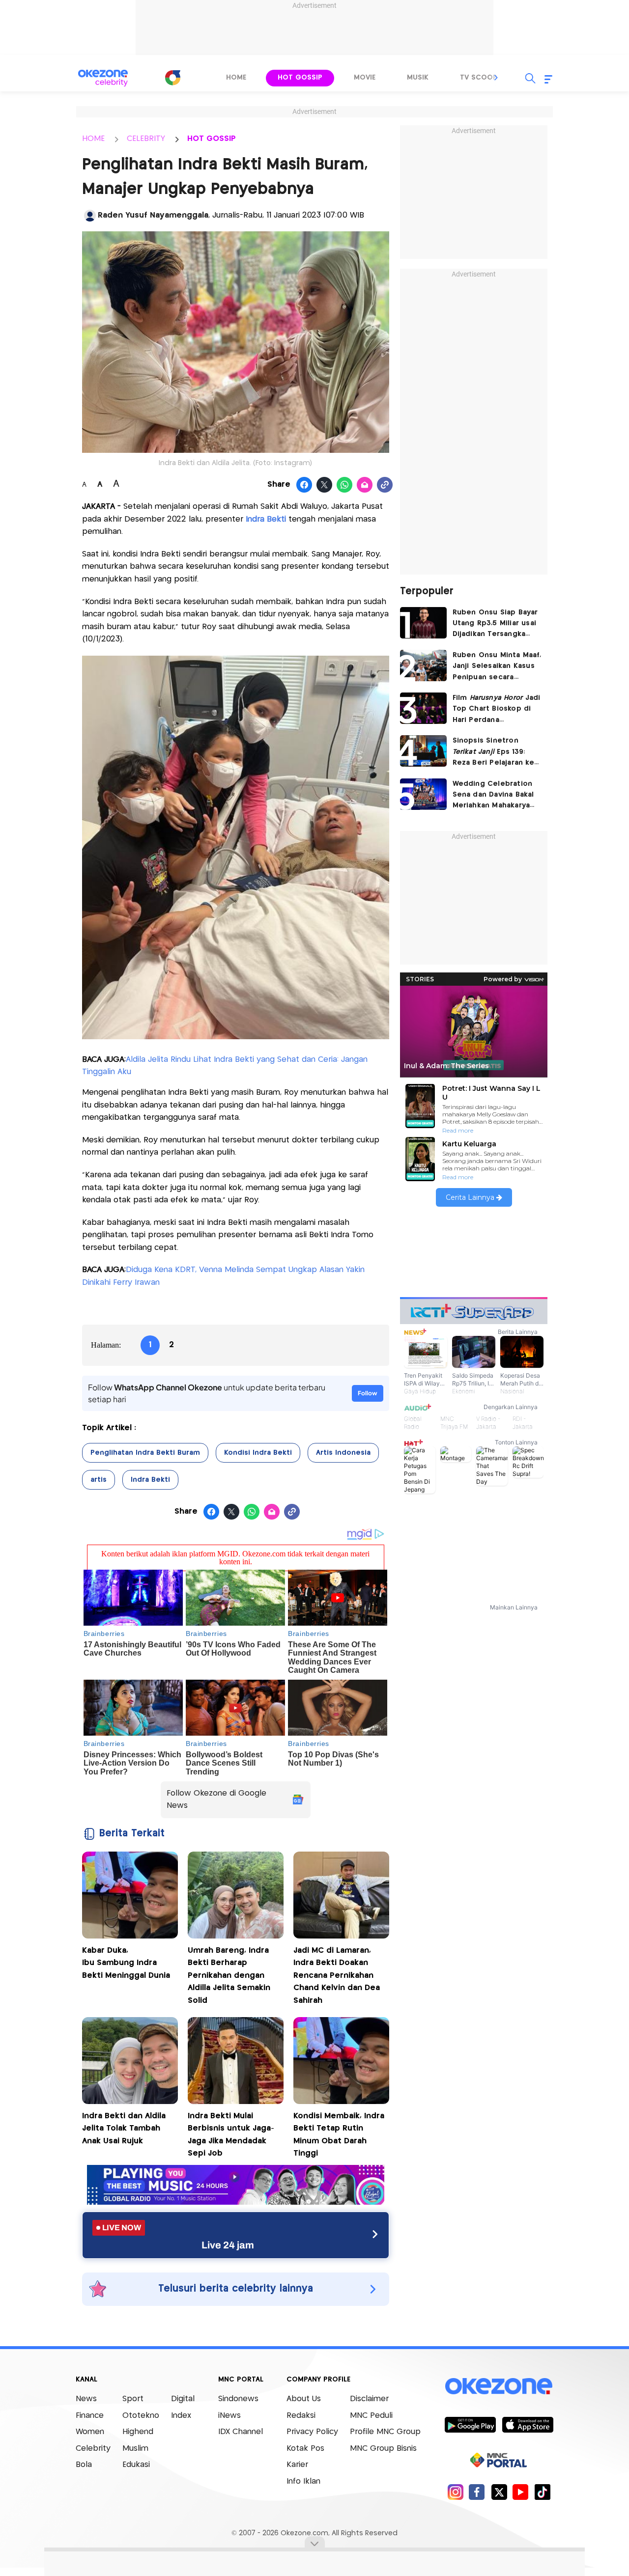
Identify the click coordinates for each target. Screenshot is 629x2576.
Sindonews (238, 2399)
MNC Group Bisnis (383, 2449)
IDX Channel (241, 2432)
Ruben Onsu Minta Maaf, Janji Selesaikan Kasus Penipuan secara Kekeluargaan (497, 667)
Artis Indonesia (343, 1453)
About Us (304, 2399)
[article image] (423, 623)
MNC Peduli (371, 2416)
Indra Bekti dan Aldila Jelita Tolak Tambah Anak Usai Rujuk (124, 2129)
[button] (496, 78)
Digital (183, 2399)
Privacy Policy (312, 2432)
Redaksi (301, 2416)
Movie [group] (365, 78)
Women (90, 2432)
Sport (133, 2399)
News (86, 2399)
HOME (93, 139)
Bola (84, 2465)
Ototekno (141, 2416)
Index (181, 2416)
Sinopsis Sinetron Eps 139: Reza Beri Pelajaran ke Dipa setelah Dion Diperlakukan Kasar (493, 753)
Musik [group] (418, 78)
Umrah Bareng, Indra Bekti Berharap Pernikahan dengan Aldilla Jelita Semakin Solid (229, 1976)
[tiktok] (542, 2492)
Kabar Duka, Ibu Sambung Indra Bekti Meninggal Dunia (126, 1963)
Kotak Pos (305, 2449)
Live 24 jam (228, 2245)
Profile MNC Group (385, 2432)
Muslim (135, 2449)
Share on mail (365, 485)
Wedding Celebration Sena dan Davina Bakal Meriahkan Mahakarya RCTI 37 (493, 796)
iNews (229, 2416)
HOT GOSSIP (212, 139)
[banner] (236, 2202)
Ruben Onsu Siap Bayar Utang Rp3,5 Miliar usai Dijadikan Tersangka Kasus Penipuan (495, 624)
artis (99, 1480)
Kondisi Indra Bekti (258, 1453)
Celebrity (93, 2449)
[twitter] (499, 2492)
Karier (297, 2465)
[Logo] (172, 78)
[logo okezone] (499, 2386)
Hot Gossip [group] (300, 78)
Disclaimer (369, 2399)
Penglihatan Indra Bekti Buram (145, 1453)
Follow (368, 1393)
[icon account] (90, 216)
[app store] (528, 2424)
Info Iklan (303, 2481)
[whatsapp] (345, 485)
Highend (138, 2432)
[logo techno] (103, 78)
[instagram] (455, 2492)
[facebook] (477, 2492)
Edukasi (136, 2465)
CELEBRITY (146, 139)
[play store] (470, 2424)
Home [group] (236, 78)
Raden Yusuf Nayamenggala (153, 215)
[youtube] (521, 2492)
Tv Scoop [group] (479, 78)
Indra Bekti (150, 1480)
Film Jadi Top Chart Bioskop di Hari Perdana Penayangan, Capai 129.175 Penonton (497, 710)
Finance (90, 2416)
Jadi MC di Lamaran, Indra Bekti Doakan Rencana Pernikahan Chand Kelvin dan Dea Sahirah (337, 1976)
